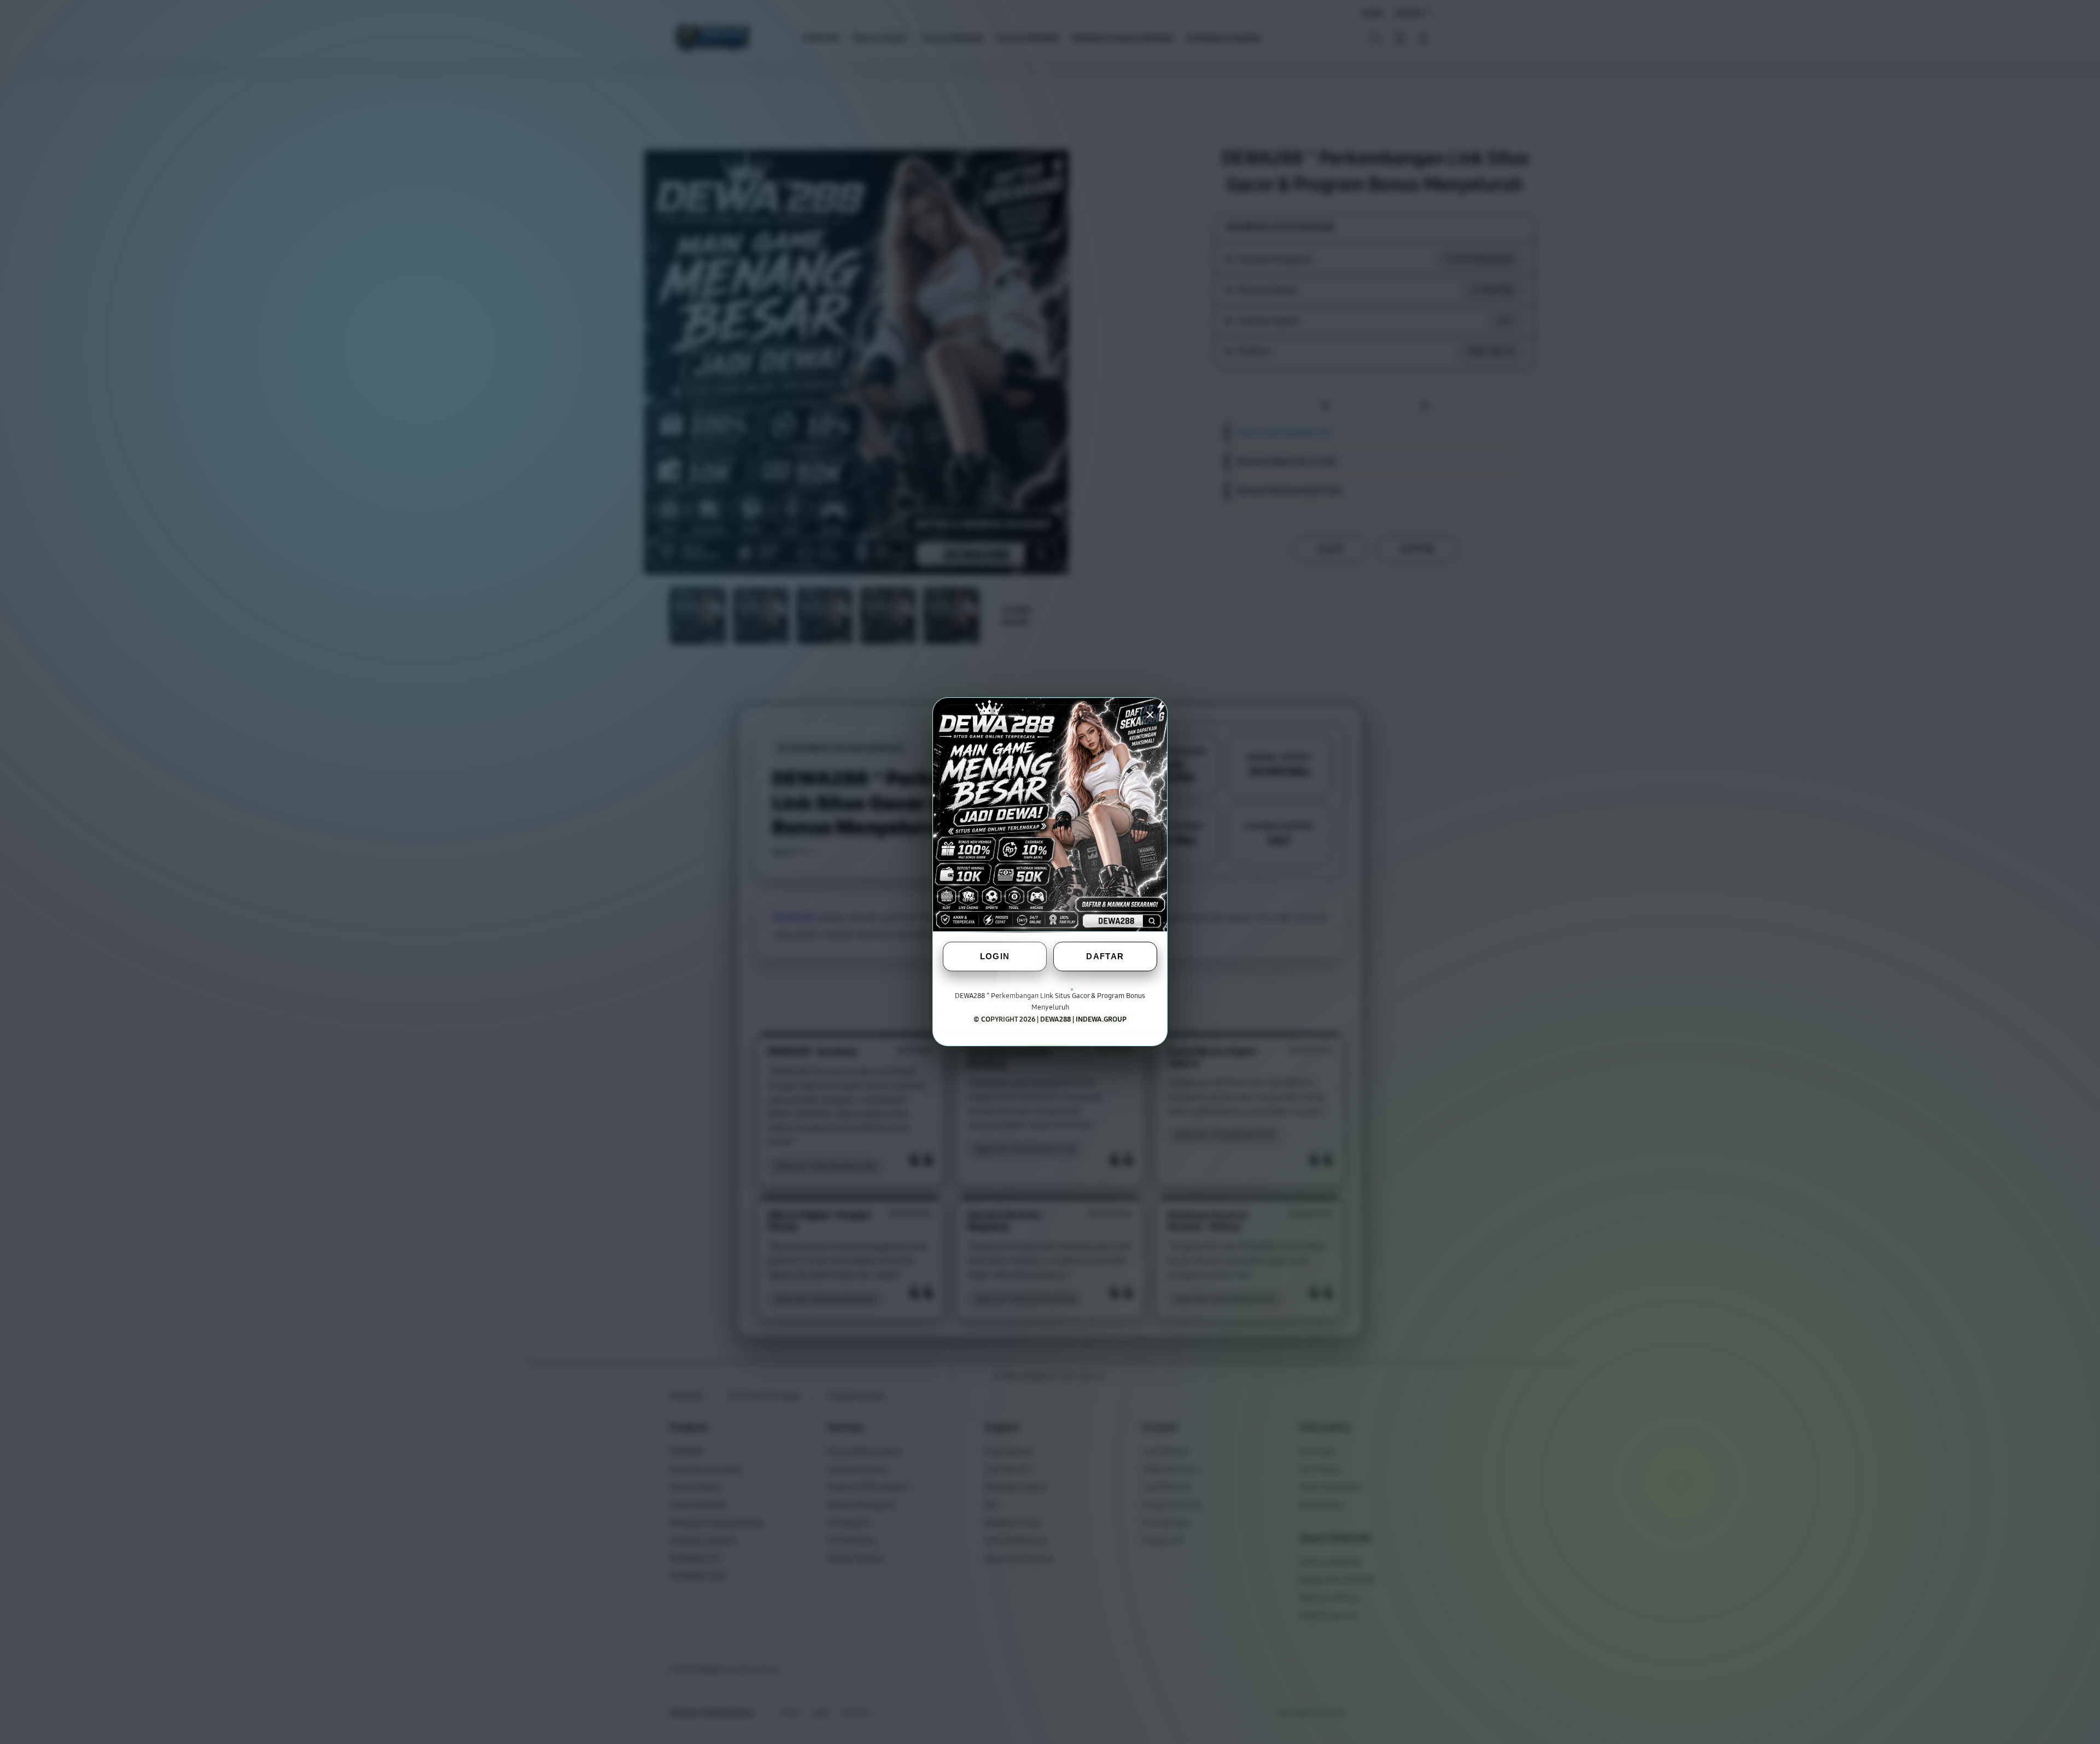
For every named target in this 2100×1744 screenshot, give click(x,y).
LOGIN (995, 957)
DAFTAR (1105, 957)
